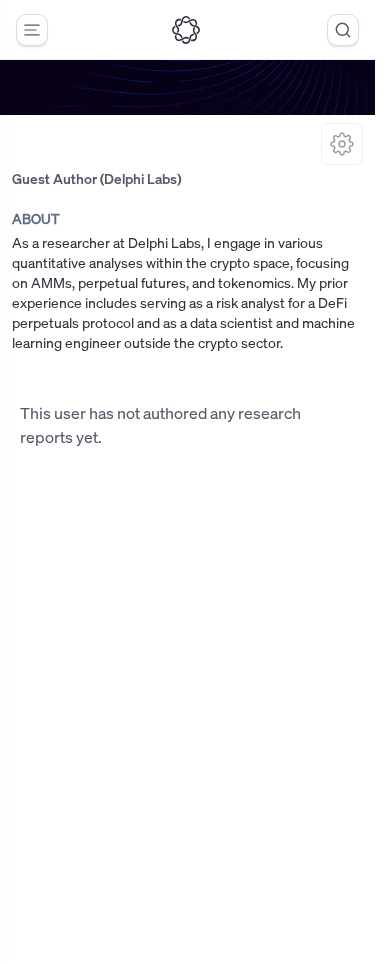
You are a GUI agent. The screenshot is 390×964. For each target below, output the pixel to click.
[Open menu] (32, 30)
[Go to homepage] (186, 30)
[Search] (343, 30)
